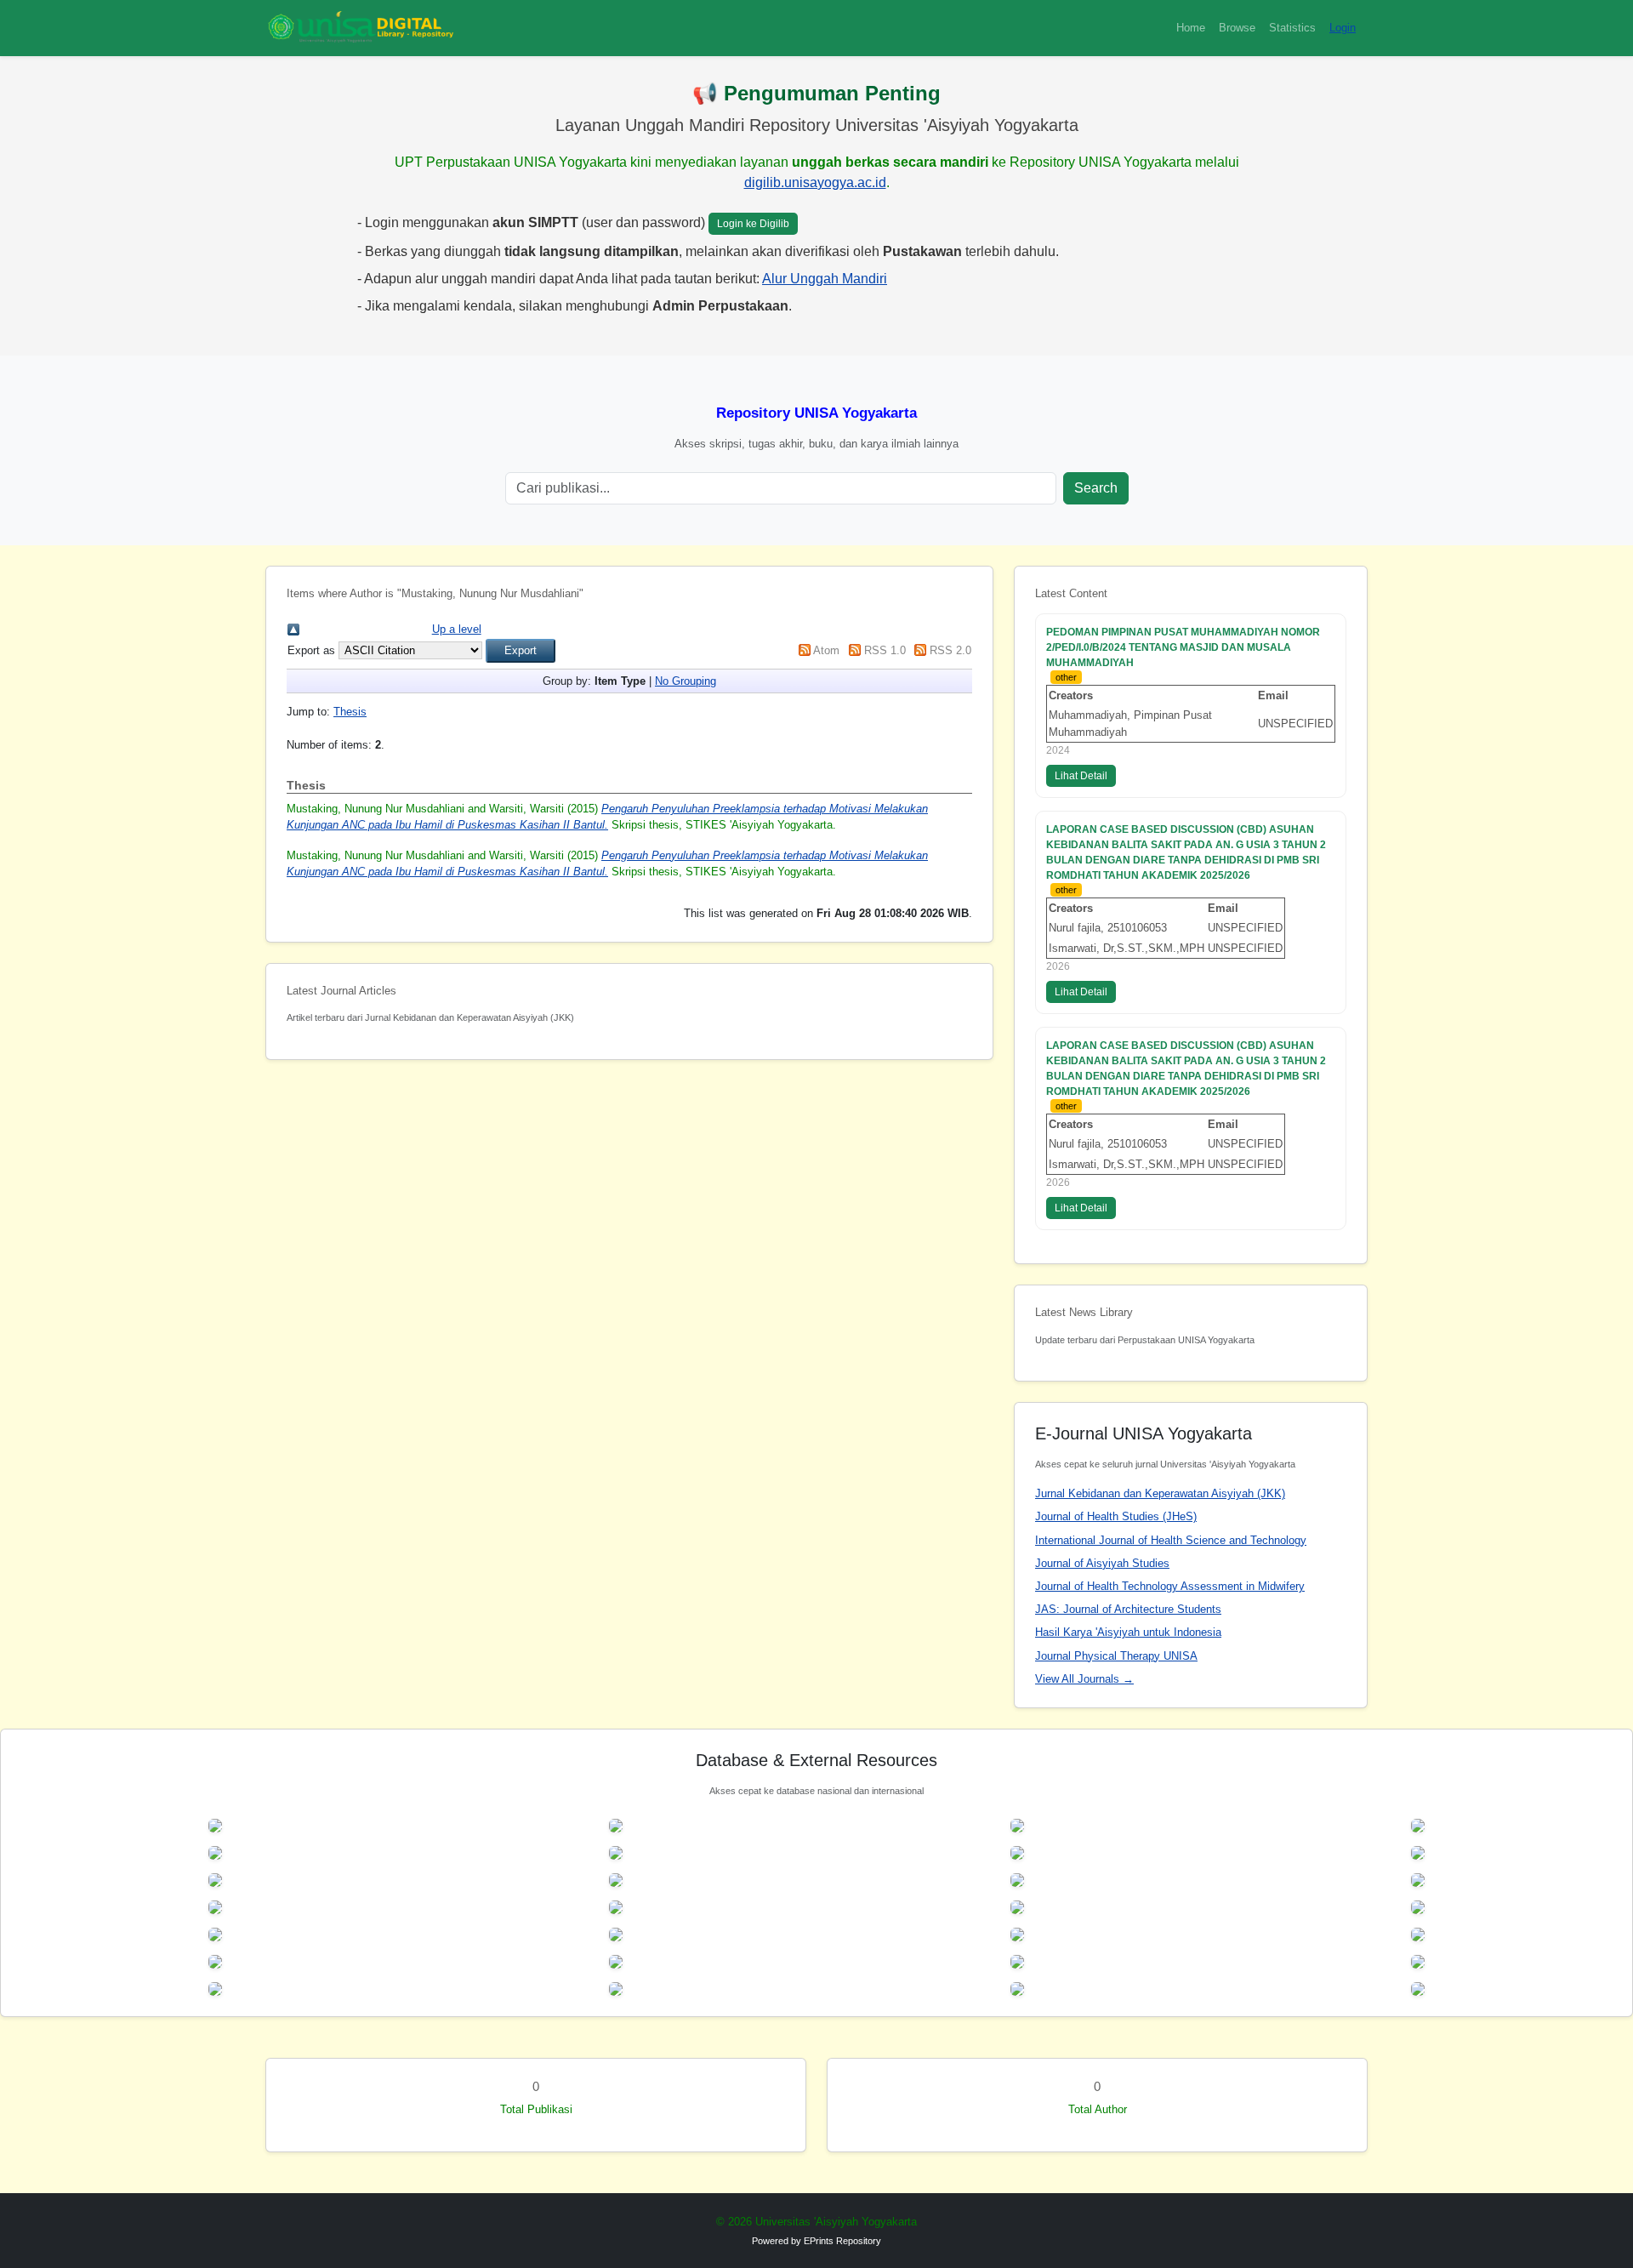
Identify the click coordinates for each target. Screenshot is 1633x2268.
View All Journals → (1084, 1679)
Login (1343, 28)
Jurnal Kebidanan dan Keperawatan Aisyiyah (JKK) (1160, 1493)
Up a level (457, 629)
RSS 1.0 (885, 650)
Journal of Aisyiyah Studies (1102, 1563)
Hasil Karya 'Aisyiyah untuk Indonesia (1128, 1632)
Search (1096, 488)
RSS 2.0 (950, 650)
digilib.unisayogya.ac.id (815, 182)
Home (1191, 28)
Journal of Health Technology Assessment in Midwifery (1170, 1586)
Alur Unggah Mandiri (825, 279)
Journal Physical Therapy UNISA (1116, 1656)
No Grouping (686, 681)
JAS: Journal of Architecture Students (1128, 1609)
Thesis (350, 712)
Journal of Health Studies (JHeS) (1116, 1516)
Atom (826, 650)
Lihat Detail (1081, 776)
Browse (1237, 28)
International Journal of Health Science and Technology (1171, 1540)
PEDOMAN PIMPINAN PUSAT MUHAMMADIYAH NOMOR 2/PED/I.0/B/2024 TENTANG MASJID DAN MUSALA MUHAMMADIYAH (1183, 647)
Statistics (1292, 28)
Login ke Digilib (753, 224)
